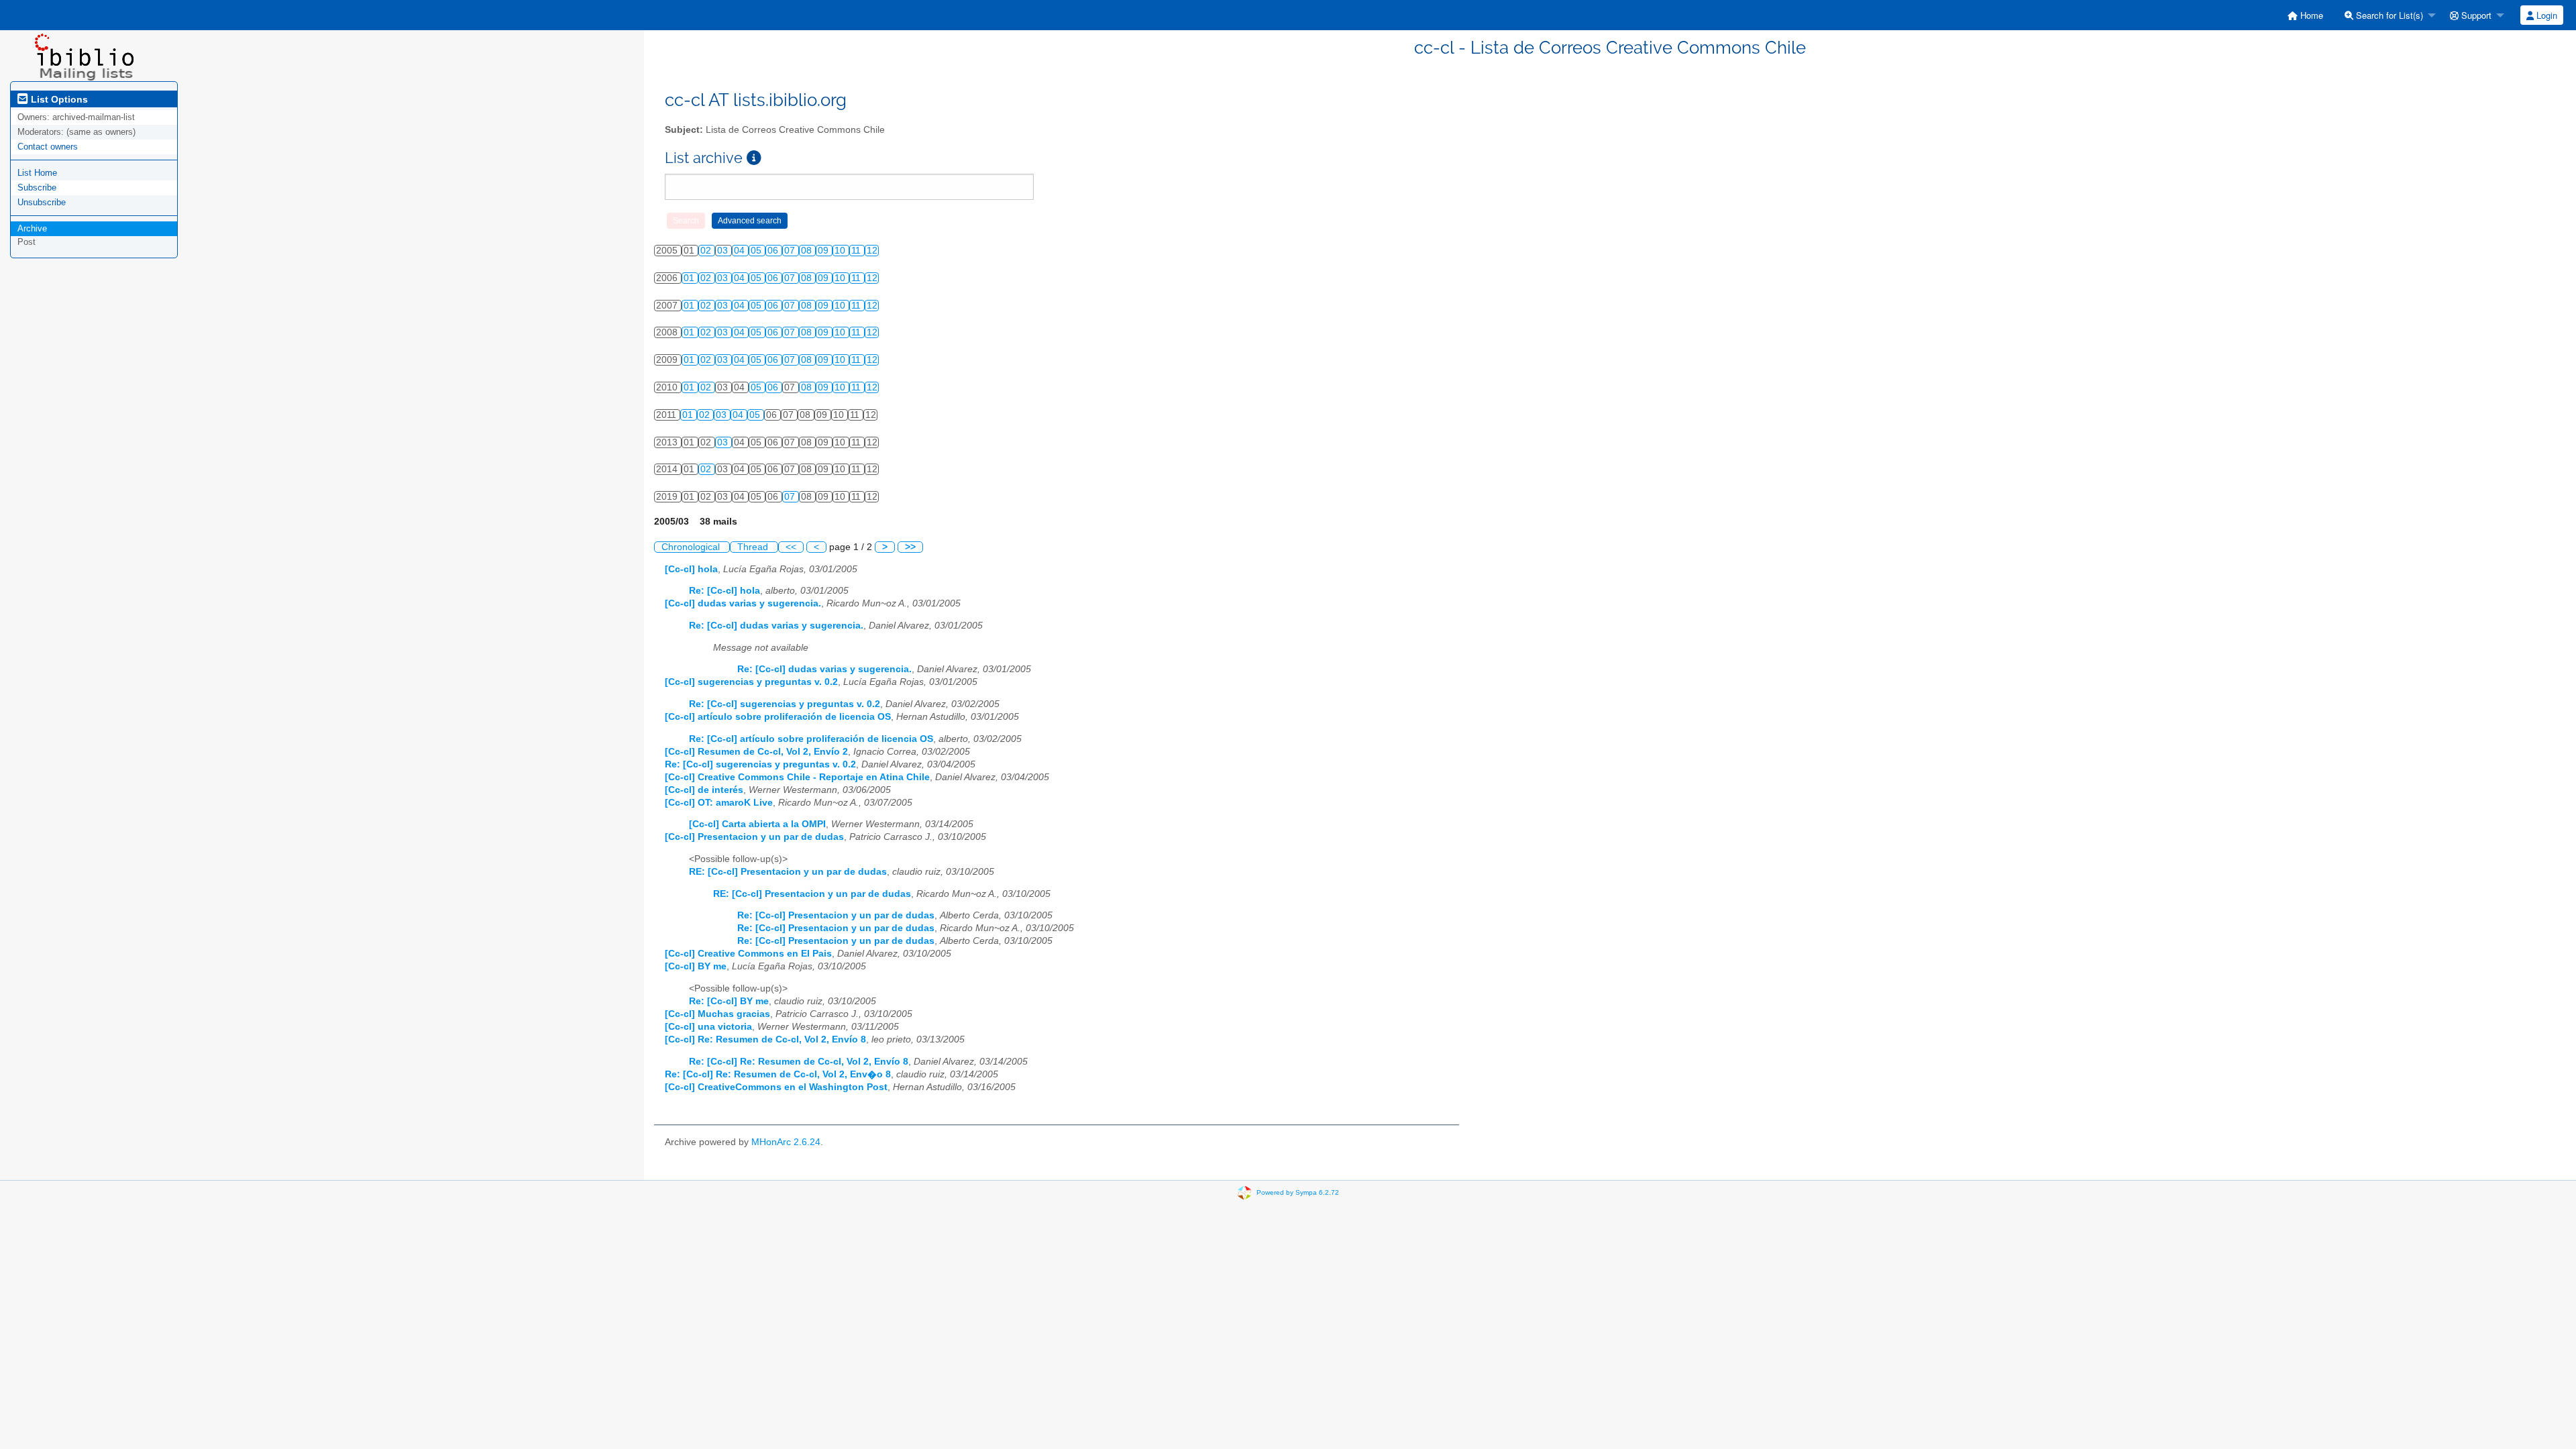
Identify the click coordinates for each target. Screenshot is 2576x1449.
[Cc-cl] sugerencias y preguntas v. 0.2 (751, 682)
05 (757, 251)
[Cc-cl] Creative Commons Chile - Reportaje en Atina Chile (797, 777)
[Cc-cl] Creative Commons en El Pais (748, 954)
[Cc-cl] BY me (696, 966)
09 (824, 251)
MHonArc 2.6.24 (786, 1142)
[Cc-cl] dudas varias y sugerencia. (743, 603)
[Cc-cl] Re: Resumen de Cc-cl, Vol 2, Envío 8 (765, 1039)
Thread (754, 547)
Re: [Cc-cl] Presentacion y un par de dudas (836, 915)
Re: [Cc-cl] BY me (729, 1001)
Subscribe (37, 187)
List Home (37, 173)
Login (2545, 15)
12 (872, 251)
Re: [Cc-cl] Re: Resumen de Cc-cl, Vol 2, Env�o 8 (778, 1074)
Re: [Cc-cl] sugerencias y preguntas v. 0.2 (785, 704)
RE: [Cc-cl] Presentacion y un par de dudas (788, 872)
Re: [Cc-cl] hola (724, 591)
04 (741, 251)
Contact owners (48, 147)
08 (808, 251)
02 (707, 251)
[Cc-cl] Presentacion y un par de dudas (754, 837)
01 (690, 278)
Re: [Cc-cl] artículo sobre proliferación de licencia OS (811, 739)
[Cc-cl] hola (691, 569)
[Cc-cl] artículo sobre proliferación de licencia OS (778, 717)
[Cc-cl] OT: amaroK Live (719, 803)
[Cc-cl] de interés (704, 790)
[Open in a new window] (754, 158)
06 (774, 251)
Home (2310, 15)
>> (910, 547)
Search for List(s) (2388, 15)
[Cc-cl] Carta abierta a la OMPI (757, 824)
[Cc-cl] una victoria (708, 1027)
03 (724, 251)
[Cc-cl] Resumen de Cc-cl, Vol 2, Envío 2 (756, 752)
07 (791, 251)
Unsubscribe (42, 202)
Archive (32, 228)
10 (841, 251)
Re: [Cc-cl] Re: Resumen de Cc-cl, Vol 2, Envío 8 (799, 1062)
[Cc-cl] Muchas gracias (717, 1014)
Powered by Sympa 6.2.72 (1298, 1192)
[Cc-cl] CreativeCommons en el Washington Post (776, 1087)
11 (857, 251)
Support (2475, 15)
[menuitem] (2305, 15)
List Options (58, 99)
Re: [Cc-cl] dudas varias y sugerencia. (776, 626)
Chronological (692, 547)
